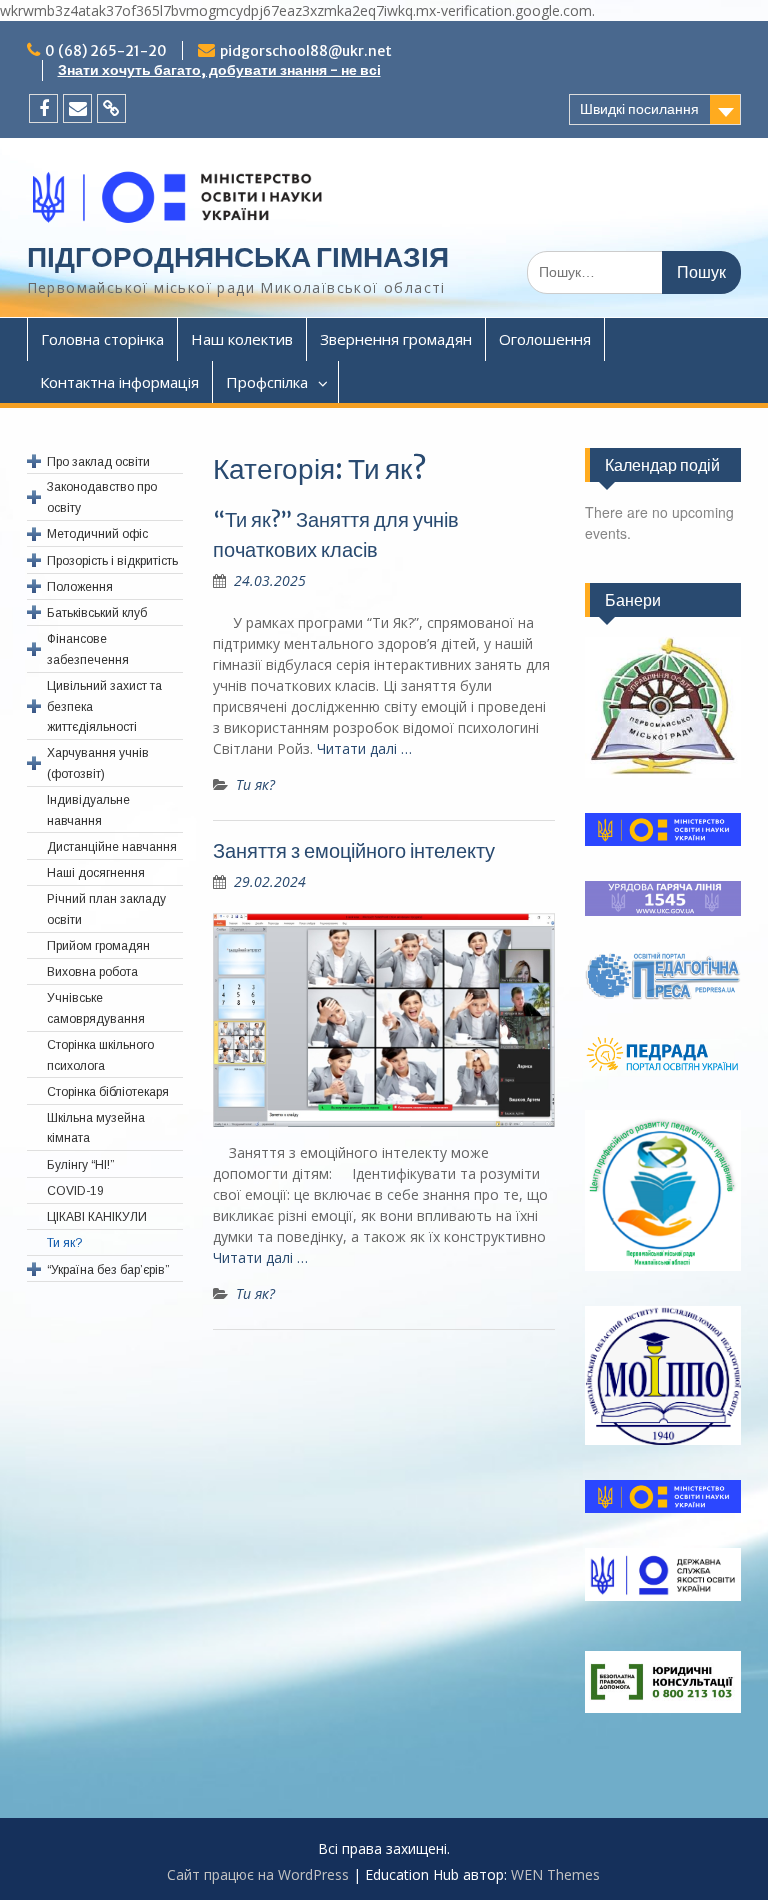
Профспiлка (267, 382)
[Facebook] (43, 108)
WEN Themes (555, 1874)
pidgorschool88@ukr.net (306, 51)
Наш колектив (242, 339)
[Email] (77, 108)
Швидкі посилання (639, 109)
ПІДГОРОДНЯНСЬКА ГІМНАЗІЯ (238, 257)
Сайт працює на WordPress (258, 1874)
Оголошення (545, 339)
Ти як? (255, 784)
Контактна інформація (119, 382)
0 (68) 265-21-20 (106, 51)
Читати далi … (364, 748)
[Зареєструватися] (111, 108)
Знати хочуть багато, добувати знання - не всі (219, 70)
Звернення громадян (396, 339)
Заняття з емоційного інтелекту (354, 850)
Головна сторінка (102, 339)
